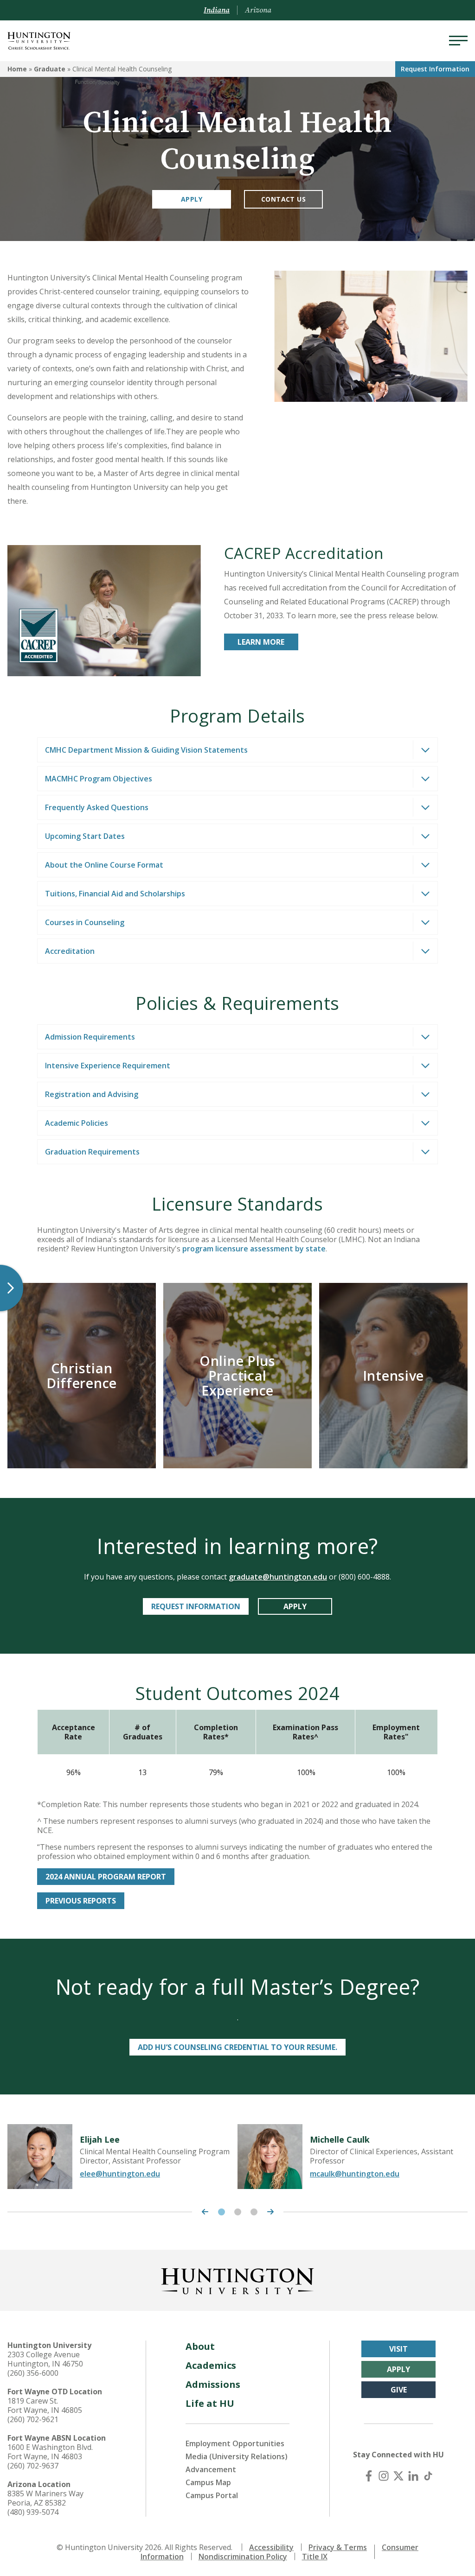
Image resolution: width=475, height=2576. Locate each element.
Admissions (213, 2384)
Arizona (258, 10)
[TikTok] (428, 2476)
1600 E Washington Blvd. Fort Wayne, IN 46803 (50, 2452)
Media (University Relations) (237, 2456)
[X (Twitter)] (398, 2476)
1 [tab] (221, 2212)
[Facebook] (369, 2476)
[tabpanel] (122, 2157)
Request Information (196, 1606)
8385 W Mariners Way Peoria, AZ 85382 (45, 2498)
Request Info (435, 69)
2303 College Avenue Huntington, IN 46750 (45, 2359)
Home (17, 69)
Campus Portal (212, 2495)
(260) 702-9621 (33, 2419)
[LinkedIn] (413, 2476)
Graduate (50, 69)
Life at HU (210, 2403)
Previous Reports (81, 1901)
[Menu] (458, 41)
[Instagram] (384, 2476)
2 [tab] (238, 2212)
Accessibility (271, 2547)
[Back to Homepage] (237, 2279)
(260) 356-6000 (33, 2373)
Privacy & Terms (338, 2547)
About (200, 2346)
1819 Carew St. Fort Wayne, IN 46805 (45, 2405)
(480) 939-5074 (33, 2512)
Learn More (261, 642)
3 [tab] (254, 2212)
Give (399, 2390)
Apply (192, 199)
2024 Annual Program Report (106, 1877)
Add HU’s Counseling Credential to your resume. (237, 2047)
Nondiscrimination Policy (243, 2557)
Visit (398, 2349)
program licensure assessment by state (254, 1249)
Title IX (315, 2557)
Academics (211, 2365)
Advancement (211, 2469)
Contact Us (283, 199)
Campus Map (208, 2482)
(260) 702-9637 (33, 2466)
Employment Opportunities (235, 2443)
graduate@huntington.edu (278, 1577)
